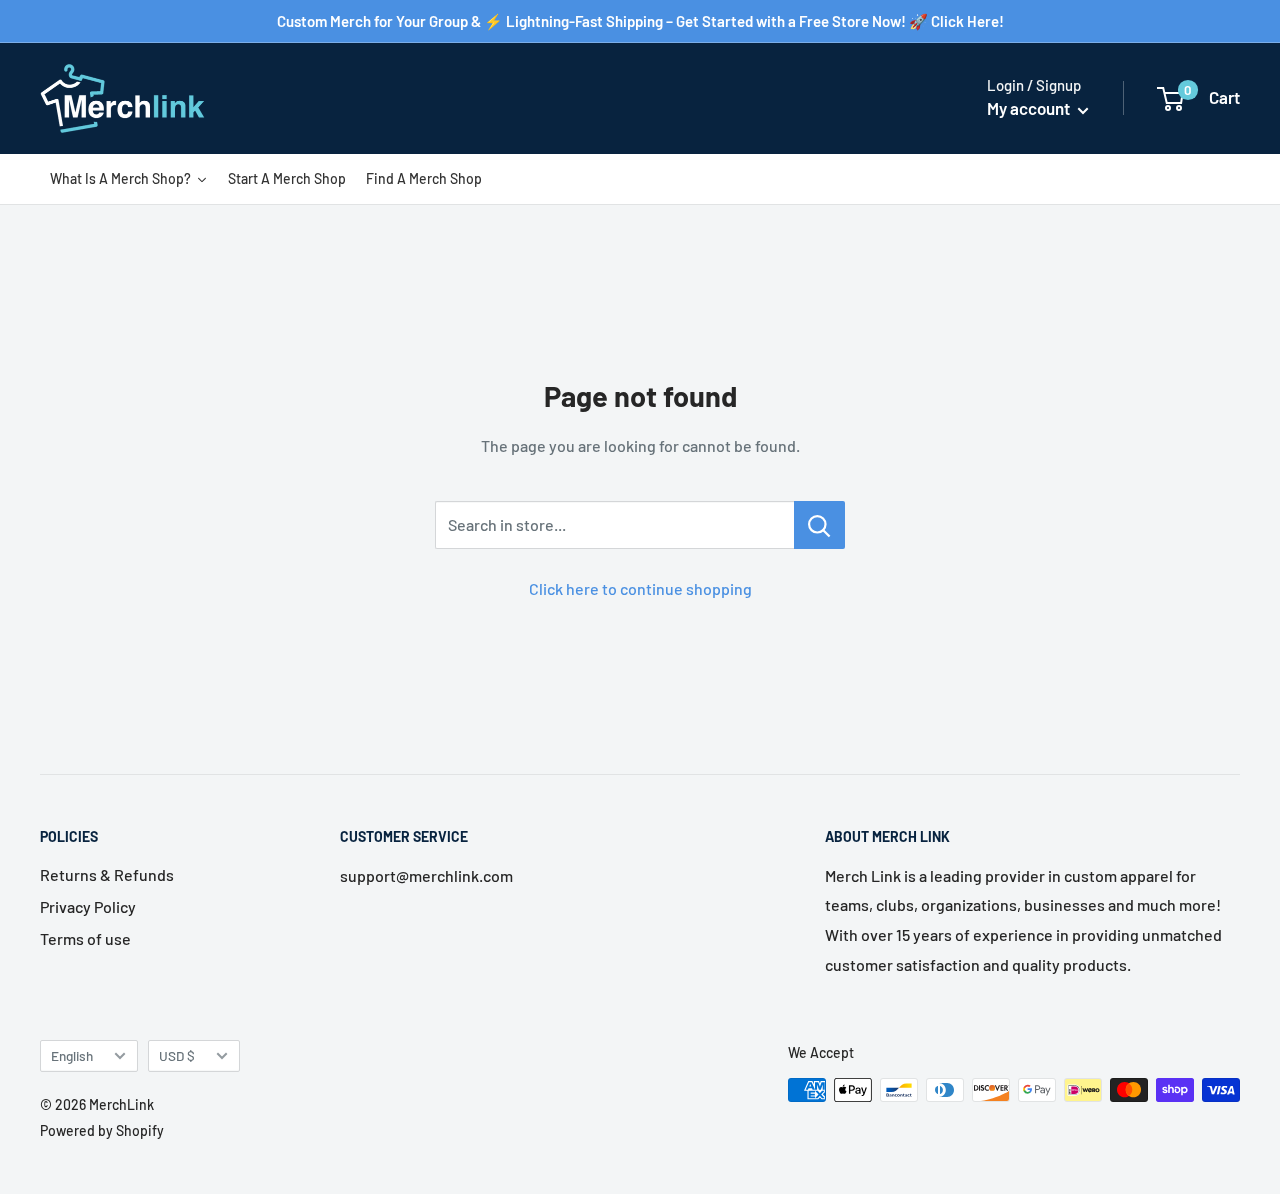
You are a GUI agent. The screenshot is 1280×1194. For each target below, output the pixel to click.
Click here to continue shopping (640, 588)
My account (1030, 108)
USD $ (177, 1055)
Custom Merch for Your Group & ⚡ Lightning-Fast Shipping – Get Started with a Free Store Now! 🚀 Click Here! (640, 21)
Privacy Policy (88, 906)
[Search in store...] (819, 525)
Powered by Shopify (102, 1130)
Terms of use (85, 938)
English (72, 1055)
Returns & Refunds (107, 874)
